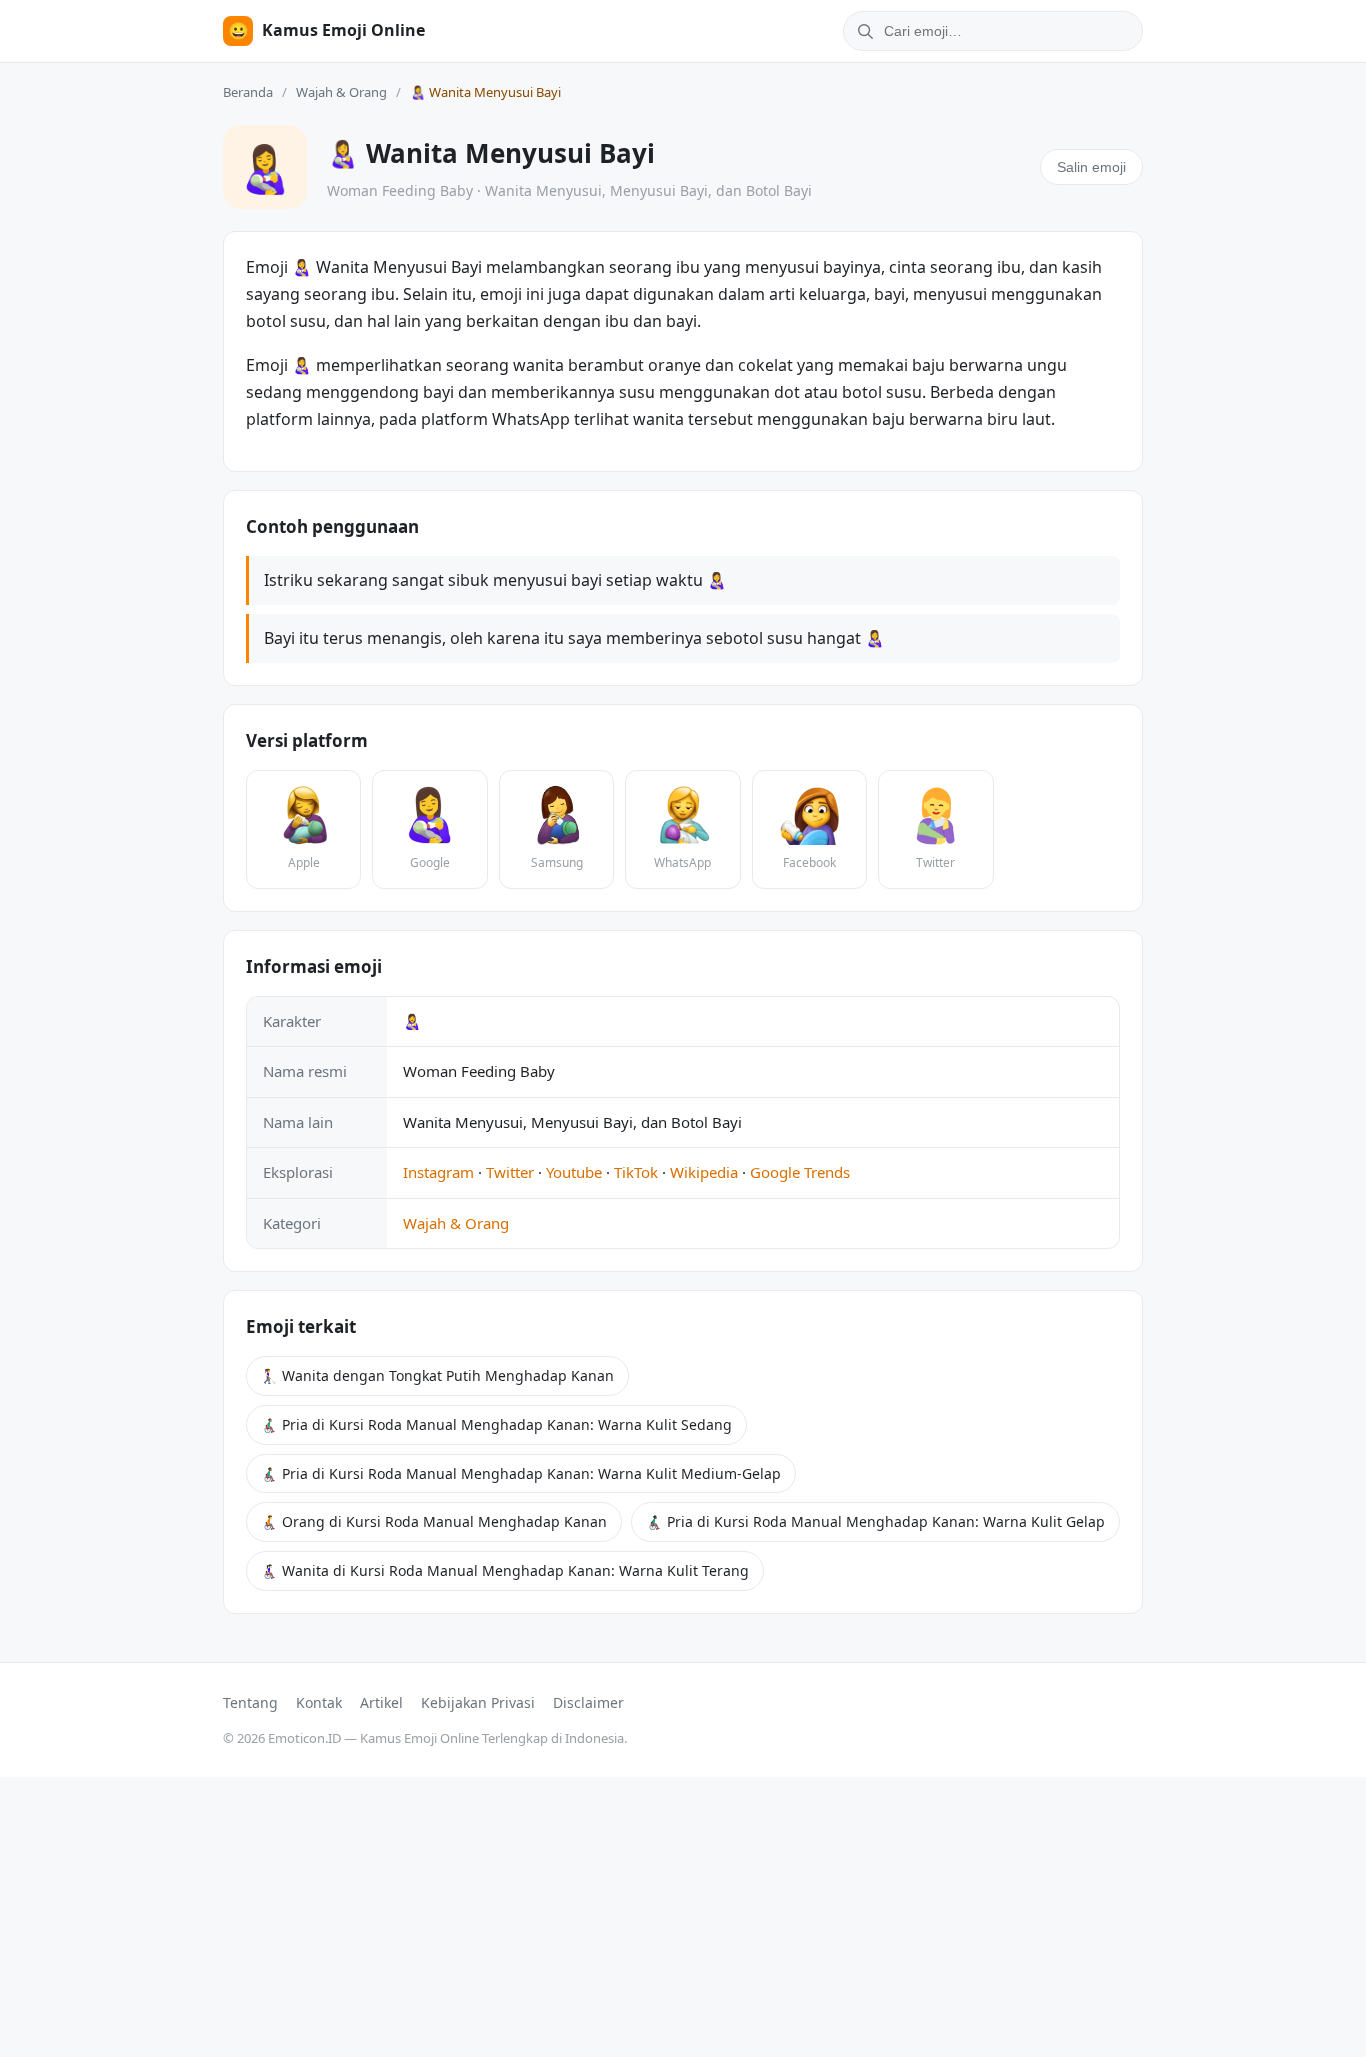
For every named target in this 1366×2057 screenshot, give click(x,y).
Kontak (319, 1702)
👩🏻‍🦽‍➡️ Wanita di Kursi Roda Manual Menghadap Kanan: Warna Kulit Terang (505, 1570)
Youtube (574, 1172)
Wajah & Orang (341, 92)
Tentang (250, 1702)
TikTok (636, 1172)
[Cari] (862, 31)
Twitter (510, 1172)
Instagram (438, 1172)
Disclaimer (588, 1702)
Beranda (248, 92)
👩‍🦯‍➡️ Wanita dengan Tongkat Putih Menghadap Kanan (437, 1375)
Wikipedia (704, 1172)
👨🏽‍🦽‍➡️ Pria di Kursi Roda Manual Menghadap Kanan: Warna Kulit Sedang (496, 1424)
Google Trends (800, 1172)
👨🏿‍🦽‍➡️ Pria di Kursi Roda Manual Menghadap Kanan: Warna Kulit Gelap (875, 1521)
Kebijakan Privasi (478, 1702)
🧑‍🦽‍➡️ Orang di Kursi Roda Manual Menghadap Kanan (434, 1521)
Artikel (381, 1702)
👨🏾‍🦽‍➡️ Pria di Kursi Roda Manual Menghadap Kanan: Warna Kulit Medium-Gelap (521, 1473)
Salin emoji (1091, 167)
